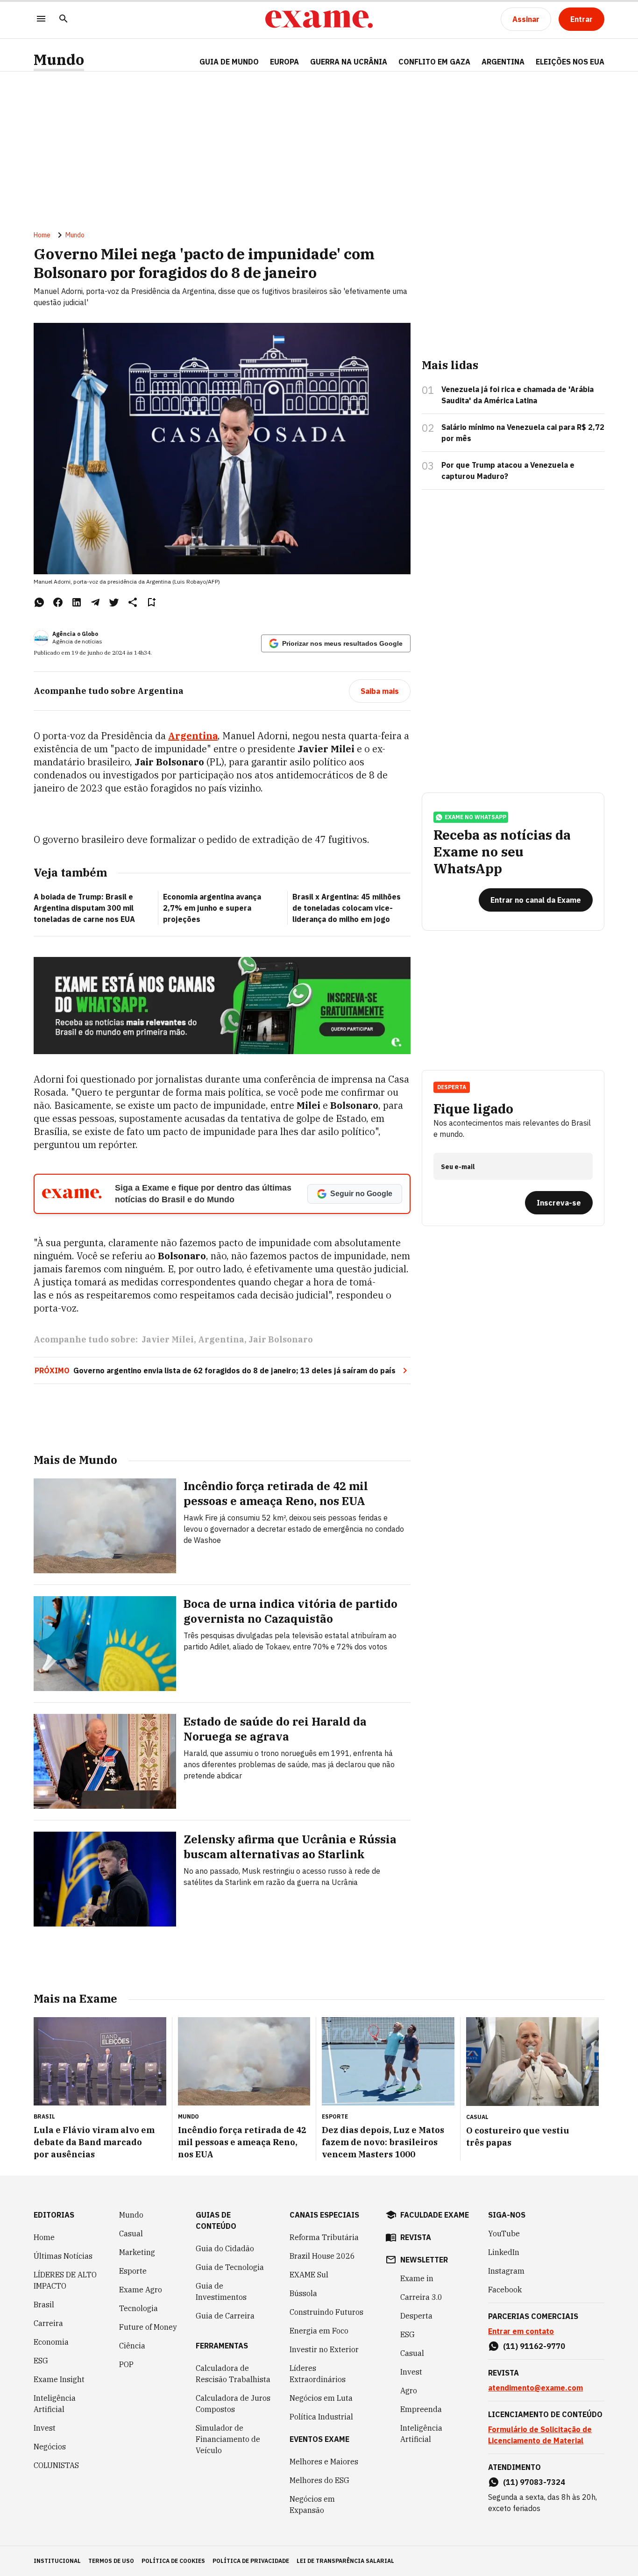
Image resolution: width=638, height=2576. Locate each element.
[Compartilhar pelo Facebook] (58, 602)
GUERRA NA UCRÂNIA (349, 62)
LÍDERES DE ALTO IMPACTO (65, 2280)
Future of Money (148, 2327)
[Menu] (41, 19)
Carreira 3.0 (421, 2297)
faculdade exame (435, 2215)
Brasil (44, 2305)
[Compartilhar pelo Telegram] (95, 602)
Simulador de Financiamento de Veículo (228, 2439)
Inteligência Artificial (55, 2404)
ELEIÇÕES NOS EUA (570, 62)
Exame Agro (141, 2290)
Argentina (221, 1339)
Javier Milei (168, 1339)
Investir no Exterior (324, 2349)
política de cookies (173, 2561)
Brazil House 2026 (322, 2256)
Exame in (417, 2278)
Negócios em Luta (321, 2398)
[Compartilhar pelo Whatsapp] (39, 602)
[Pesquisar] (64, 19)
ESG (41, 2361)
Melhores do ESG (319, 2480)
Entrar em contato (521, 2331)
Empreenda (421, 2409)
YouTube (504, 2233)
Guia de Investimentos (221, 2291)
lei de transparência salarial (345, 2561)
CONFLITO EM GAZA (434, 62)
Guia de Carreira (225, 2316)
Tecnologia (138, 2308)
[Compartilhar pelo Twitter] (114, 602)
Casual (131, 2233)
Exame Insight (59, 2379)
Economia (51, 2342)
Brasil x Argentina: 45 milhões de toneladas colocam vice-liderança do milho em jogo (347, 908)
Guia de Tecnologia (230, 2267)
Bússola (303, 2293)
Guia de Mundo (229, 62)
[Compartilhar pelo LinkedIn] (77, 602)
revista (416, 2237)
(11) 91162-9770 (534, 2346)
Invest (45, 2428)
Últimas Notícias (63, 2256)
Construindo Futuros (326, 2312)
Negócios (50, 2447)
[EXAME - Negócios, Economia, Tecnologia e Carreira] (319, 19)
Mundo (59, 60)
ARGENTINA (503, 62)
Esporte (133, 2271)
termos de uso (111, 2561)
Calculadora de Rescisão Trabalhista (233, 2374)
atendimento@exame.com (535, 2388)
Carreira (48, 2323)
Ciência (132, 2346)
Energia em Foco (319, 2331)
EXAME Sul (309, 2275)
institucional (57, 2561)
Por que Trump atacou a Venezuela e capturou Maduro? (508, 471)
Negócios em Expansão (312, 2505)
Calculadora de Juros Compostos (233, 2404)
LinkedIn (504, 2252)
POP (126, 2364)
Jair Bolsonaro (281, 1339)
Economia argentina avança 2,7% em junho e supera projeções (212, 908)
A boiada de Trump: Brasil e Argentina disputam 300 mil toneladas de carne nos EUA (84, 908)
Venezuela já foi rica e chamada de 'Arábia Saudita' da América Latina (517, 395)
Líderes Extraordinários (318, 2374)
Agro (409, 2390)
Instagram (506, 2271)
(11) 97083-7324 (534, 2482)
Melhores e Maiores (324, 2462)
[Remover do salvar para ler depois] (151, 602)
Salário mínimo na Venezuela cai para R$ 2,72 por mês (523, 433)
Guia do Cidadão (225, 2248)
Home (42, 235)
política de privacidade (251, 2561)
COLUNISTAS (56, 2465)
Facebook (505, 2290)
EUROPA (284, 62)
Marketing (137, 2252)
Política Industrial (321, 2417)
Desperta (416, 2316)
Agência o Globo (75, 634)
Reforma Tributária (324, 2237)
